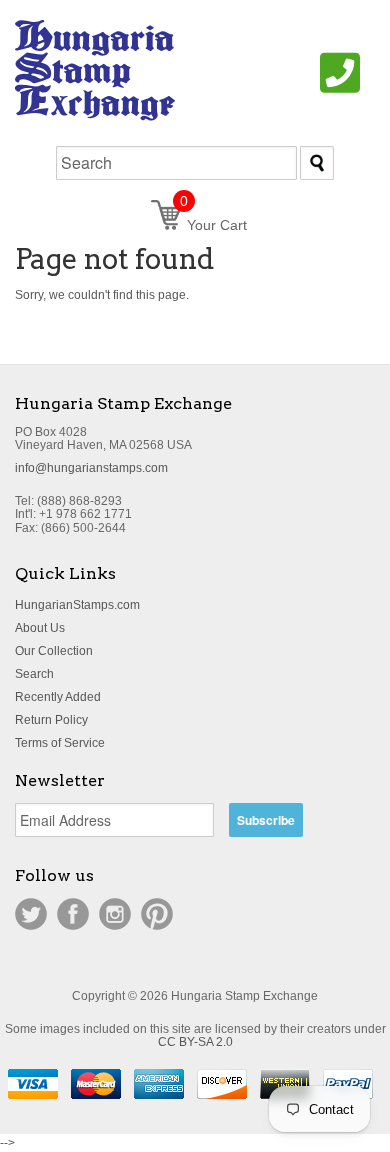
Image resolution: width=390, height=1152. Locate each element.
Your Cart (213, 225)
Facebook (73, 914)
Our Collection (54, 651)
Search (34, 674)
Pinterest (157, 914)
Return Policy (51, 720)
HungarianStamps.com (77, 605)
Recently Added (58, 697)
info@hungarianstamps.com (91, 468)
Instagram (115, 914)
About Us (40, 628)
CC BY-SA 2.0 (195, 1042)
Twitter (31, 914)
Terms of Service (60, 743)
